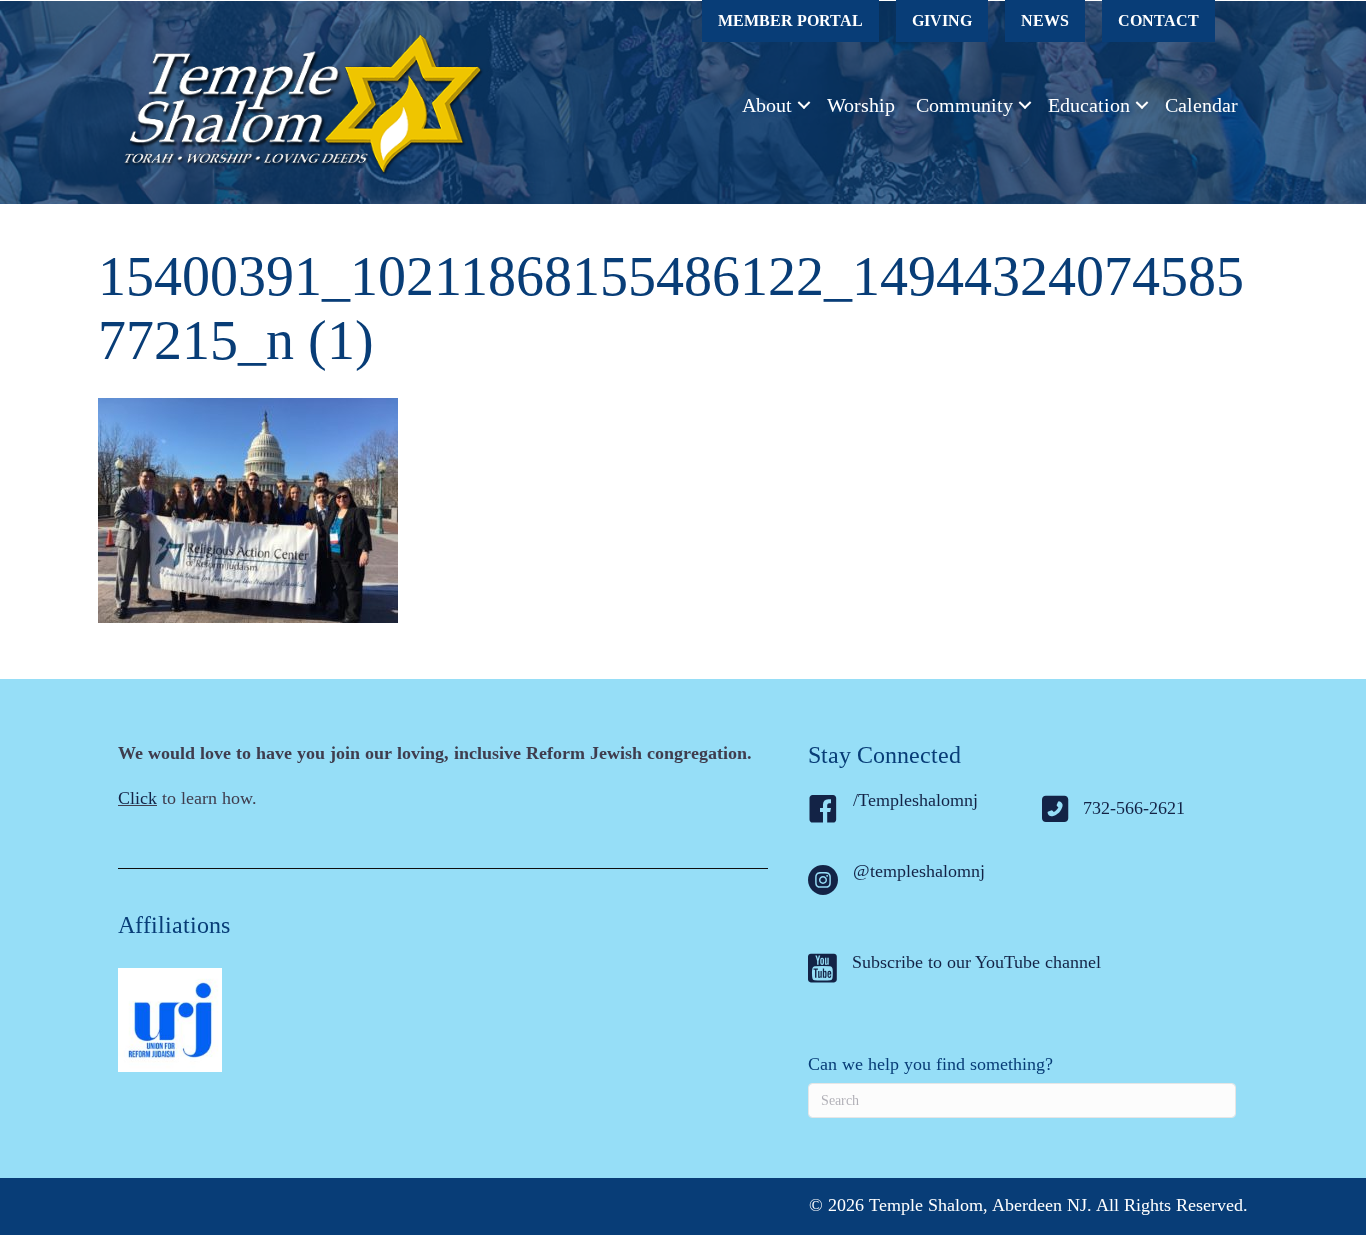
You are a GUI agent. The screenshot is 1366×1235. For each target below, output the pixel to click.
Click (137, 798)
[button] (804, 105)
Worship (861, 105)
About (767, 105)
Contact (1158, 20)
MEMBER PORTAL (790, 20)
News (1045, 20)
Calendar (1201, 105)
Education (1089, 105)
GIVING (942, 20)
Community (964, 105)
